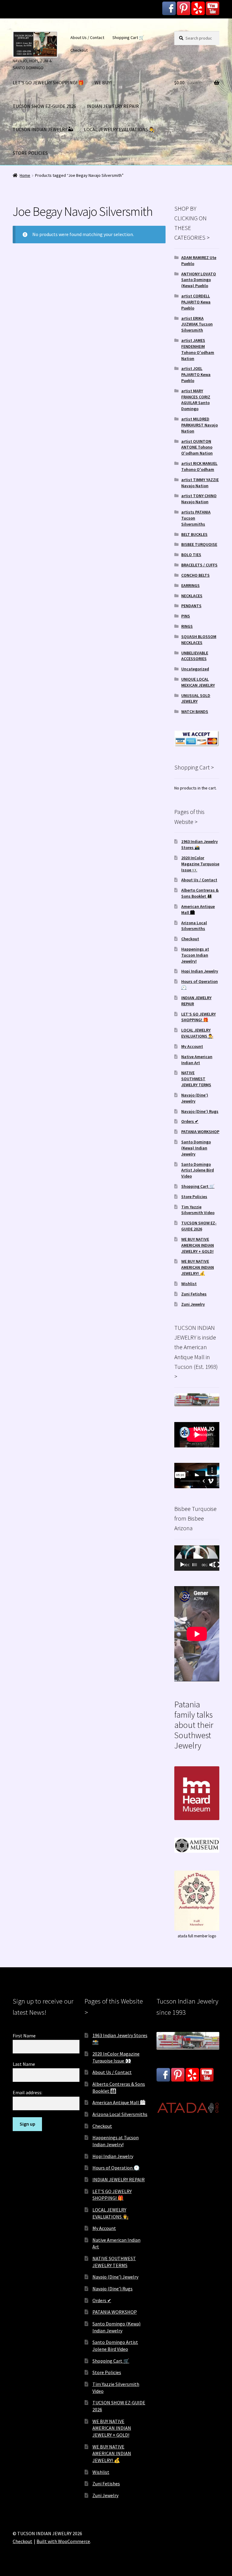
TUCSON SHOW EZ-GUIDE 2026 (44, 106)
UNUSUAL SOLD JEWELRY (196, 698)
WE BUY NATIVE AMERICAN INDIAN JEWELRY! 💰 (198, 1267)
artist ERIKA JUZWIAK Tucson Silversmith (197, 324)
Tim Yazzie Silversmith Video (198, 1210)
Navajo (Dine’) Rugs (200, 1111)
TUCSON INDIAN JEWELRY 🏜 (43, 129)
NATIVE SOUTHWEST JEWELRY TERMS (196, 1079)
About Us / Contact (87, 37)
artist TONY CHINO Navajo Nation (199, 499)
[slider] (195, 1565)
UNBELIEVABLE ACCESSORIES (195, 656)
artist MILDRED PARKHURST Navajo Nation (200, 425)
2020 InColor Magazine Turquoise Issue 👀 (200, 864)
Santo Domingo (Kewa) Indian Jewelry (196, 1148)
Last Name (24, 2064)
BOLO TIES (191, 555)
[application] (197, 1558)
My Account (192, 1046)
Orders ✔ (190, 1121)
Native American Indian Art (197, 1060)
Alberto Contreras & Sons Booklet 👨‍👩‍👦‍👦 (200, 893)
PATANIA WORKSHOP (200, 1132)
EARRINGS (190, 585)
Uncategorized (195, 669)
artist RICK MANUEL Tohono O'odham (199, 466)
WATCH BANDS (195, 711)
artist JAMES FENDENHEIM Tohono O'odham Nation (198, 349)
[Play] (182, 1565)
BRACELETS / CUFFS (199, 565)
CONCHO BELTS (195, 575)
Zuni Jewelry (193, 1304)
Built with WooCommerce (63, 2541)
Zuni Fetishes (194, 1294)
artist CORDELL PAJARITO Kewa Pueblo (196, 302)
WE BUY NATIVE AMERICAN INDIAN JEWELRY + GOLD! (198, 1245)
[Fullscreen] (217, 1565)
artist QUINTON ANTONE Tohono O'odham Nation (197, 447)
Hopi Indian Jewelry (200, 971)
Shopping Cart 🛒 (128, 37)
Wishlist (189, 1284)
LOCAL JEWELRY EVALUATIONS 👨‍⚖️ (119, 129)
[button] (197, 1558)
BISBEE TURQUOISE (199, 544)
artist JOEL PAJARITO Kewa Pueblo (196, 374)
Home (25, 175)
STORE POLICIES (30, 153)
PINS (186, 616)
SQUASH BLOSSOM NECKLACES (199, 640)
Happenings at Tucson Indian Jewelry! (195, 955)
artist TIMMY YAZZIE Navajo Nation (200, 483)
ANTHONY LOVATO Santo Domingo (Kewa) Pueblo (199, 280)
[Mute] (212, 1565)
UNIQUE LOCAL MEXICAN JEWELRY (198, 682)
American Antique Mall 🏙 (119, 2102)
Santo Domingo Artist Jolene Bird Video (198, 1170)
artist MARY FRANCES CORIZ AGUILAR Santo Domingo (196, 400)
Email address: (27, 2092)
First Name (24, 2036)
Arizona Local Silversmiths (194, 926)
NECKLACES (192, 596)
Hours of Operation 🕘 (116, 2168)
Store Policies (194, 1197)
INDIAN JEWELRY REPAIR (113, 106)
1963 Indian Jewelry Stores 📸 (200, 844)
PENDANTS (191, 606)
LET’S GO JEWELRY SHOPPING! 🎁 (48, 83)
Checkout (79, 50)
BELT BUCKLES (194, 534)
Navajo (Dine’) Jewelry (195, 1098)
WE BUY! (103, 83)
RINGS (187, 626)
